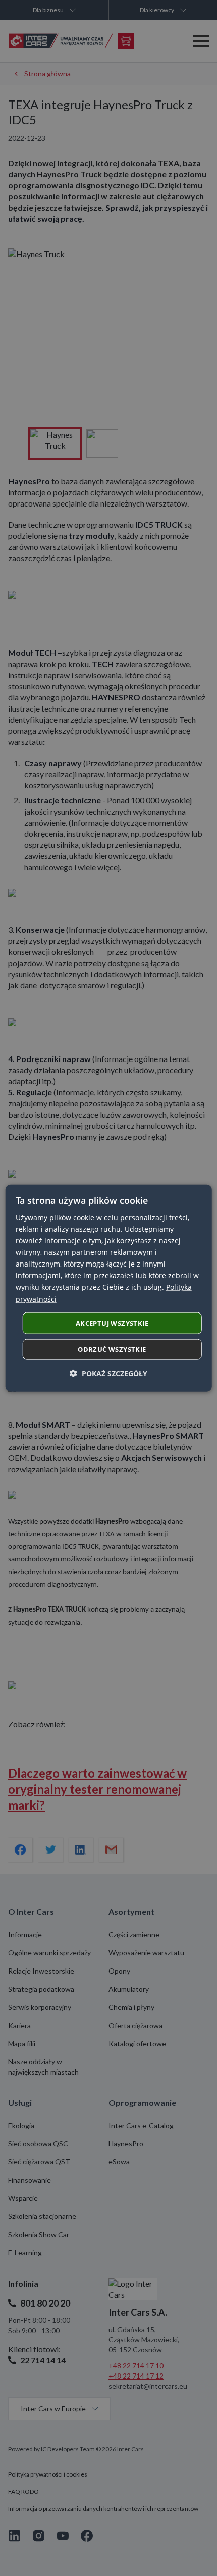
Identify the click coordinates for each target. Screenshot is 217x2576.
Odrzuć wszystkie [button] (112, 1349)
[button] (108, 1373)
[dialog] (109, 1288)
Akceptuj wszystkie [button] (112, 1323)
